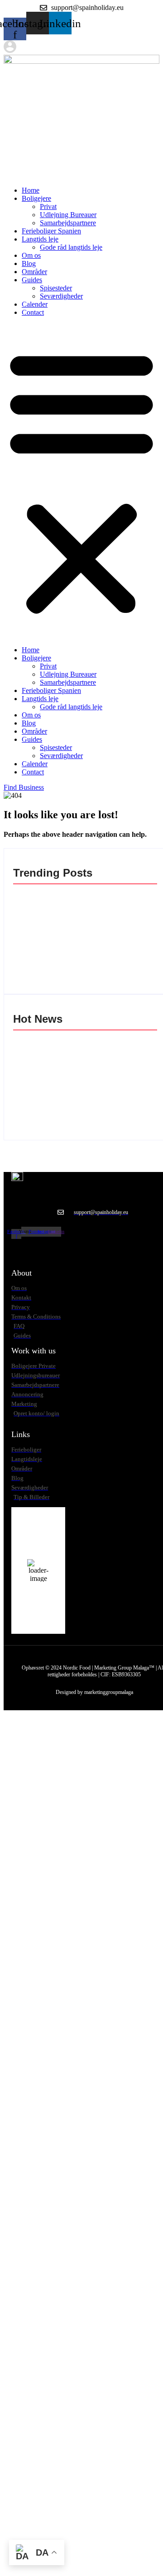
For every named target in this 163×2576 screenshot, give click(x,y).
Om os (31, 255)
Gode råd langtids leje (71, 247)
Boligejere (36, 198)
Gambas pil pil (39, 899)
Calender (35, 304)
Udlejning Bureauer (68, 215)
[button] (81, 481)
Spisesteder (56, 288)
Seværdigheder (61, 296)
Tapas (26, 916)
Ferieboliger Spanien (51, 231)
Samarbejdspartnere (68, 223)
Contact (33, 312)
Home (31, 190)
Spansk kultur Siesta (48, 1063)
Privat (48, 206)
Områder (34, 272)
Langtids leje (40, 239)
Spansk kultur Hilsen (48, 1045)
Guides (32, 280)
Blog (29, 263)
